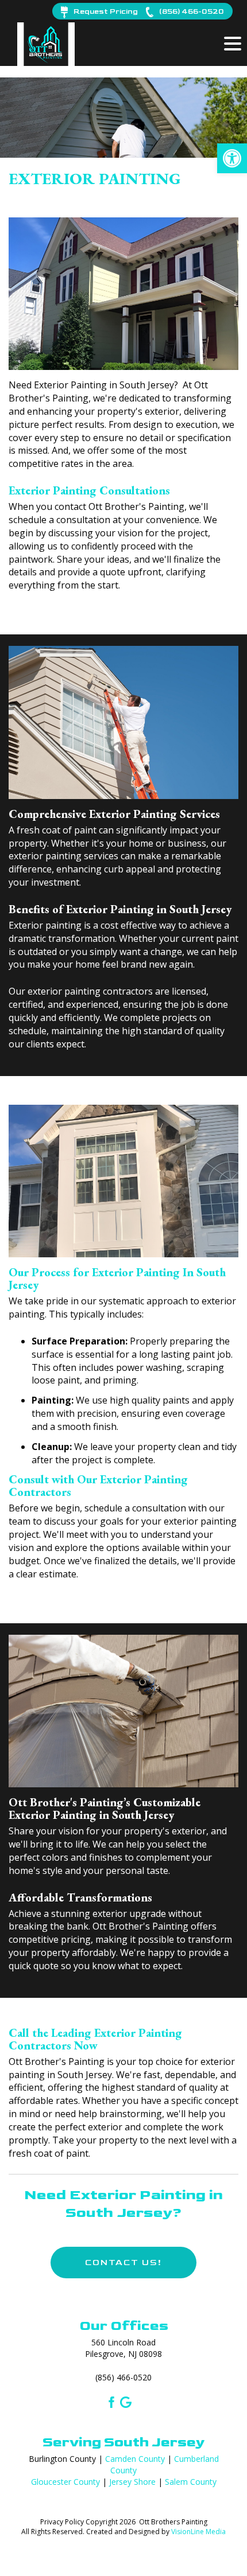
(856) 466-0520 (123, 2377)
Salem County (191, 2482)
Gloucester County (65, 2482)
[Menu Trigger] (233, 43)
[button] (232, 158)
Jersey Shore (132, 2482)
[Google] (126, 2401)
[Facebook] (110, 2401)
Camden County (135, 2459)
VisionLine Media (198, 2532)
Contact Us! (123, 2263)
